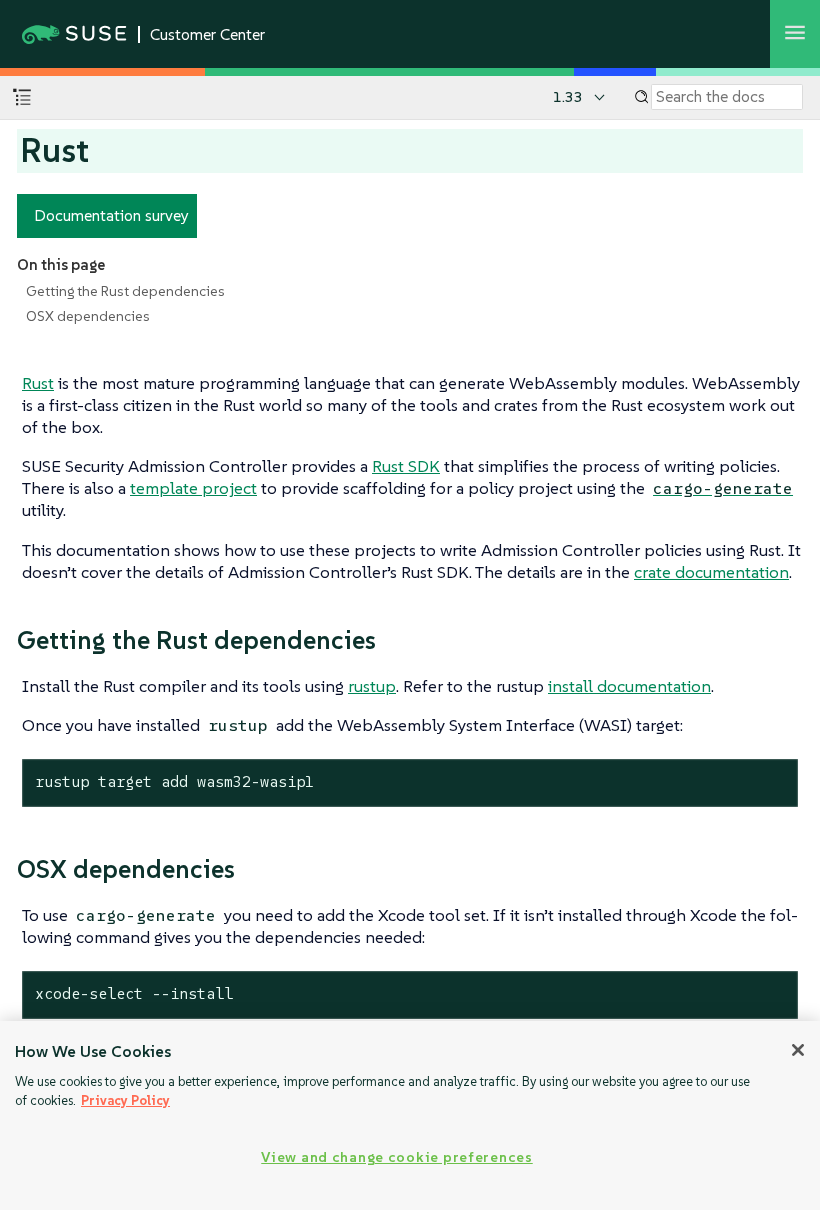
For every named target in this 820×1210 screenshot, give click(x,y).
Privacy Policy (125, 1100)
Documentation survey (111, 215)
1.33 (568, 97)
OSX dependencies (88, 316)
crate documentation (711, 572)
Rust (38, 383)
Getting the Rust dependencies (125, 291)
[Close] (798, 1050)
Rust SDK (406, 466)
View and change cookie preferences (396, 1157)
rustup (372, 686)
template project (193, 488)
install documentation (629, 686)
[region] (410, 1115)
